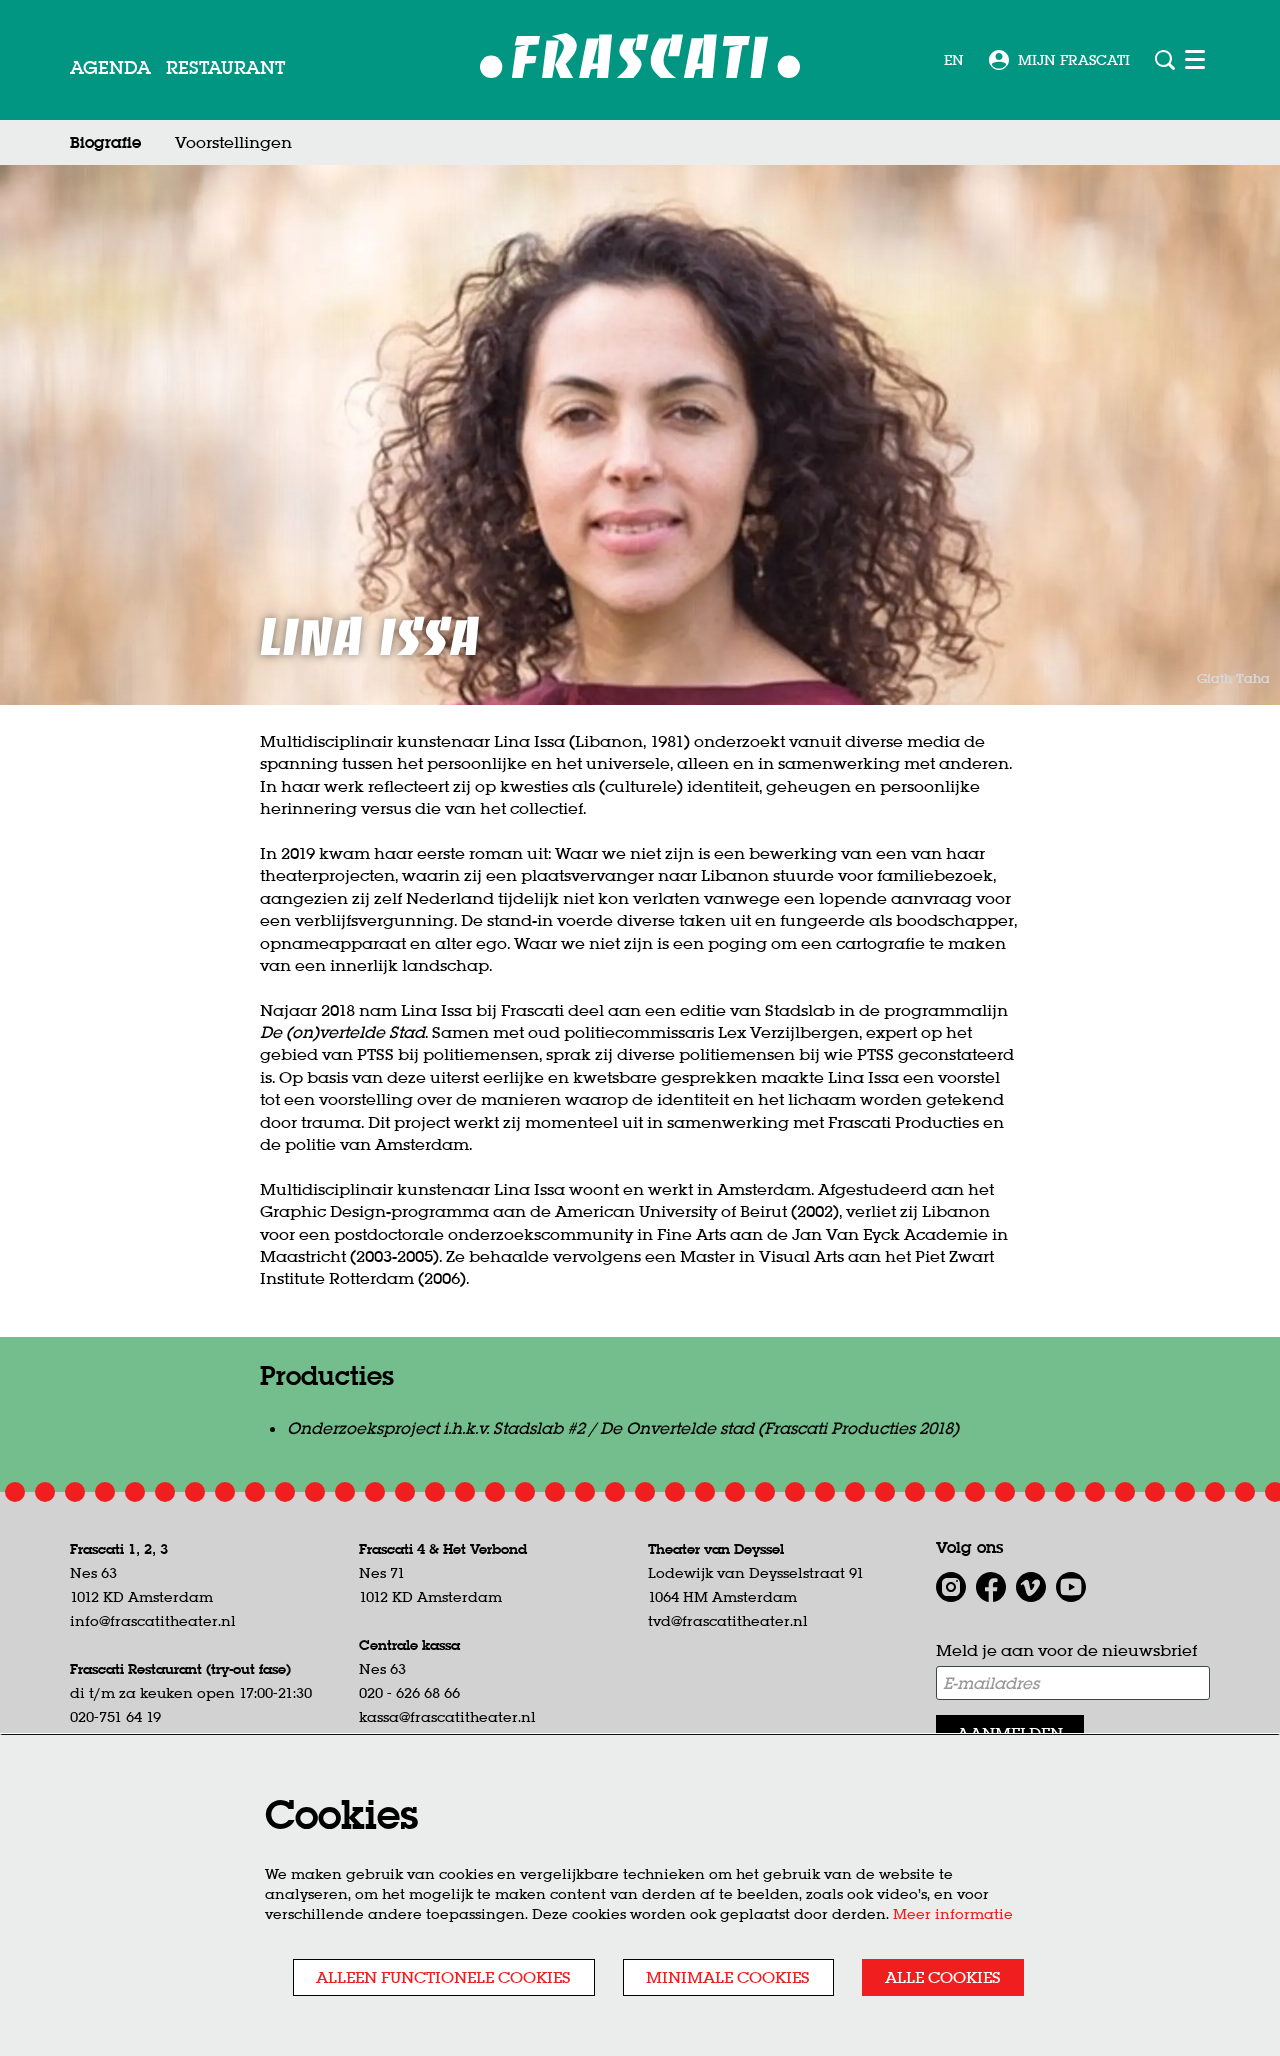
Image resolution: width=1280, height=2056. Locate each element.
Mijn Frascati (1074, 60)
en (954, 60)
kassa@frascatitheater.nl (447, 1717)
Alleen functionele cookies (443, 1977)
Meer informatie (953, 1914)
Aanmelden (1010, 1733)
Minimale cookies (728, 1977)
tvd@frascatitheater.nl (728, 1621)
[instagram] (951, 1587)
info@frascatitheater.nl (153, 1621)
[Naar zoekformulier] (1165, 60)
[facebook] (991, 1587)
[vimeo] (1031, 1587)
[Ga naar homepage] (640, 60)
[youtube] (1071, 1587)
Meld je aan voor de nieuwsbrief (1066, 1650)
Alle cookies (943, 1977)
